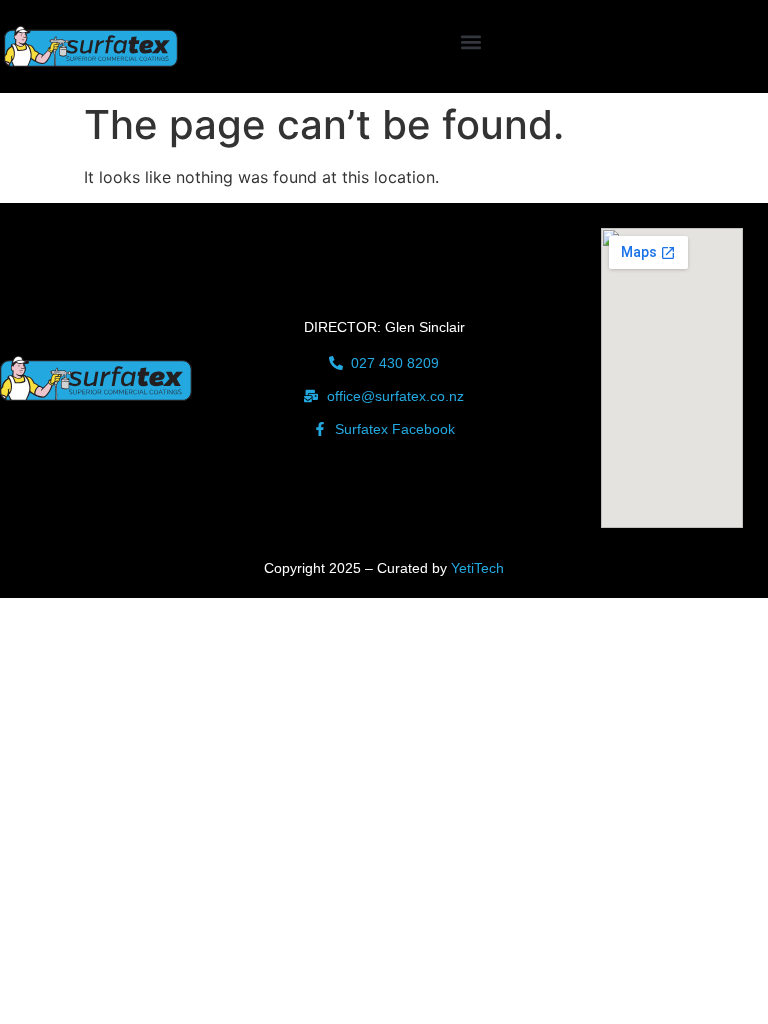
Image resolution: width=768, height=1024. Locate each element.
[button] (470, 41)
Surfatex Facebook (395, 429)
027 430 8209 (395, 363)
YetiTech (477, 568)
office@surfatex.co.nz (395, 396)
